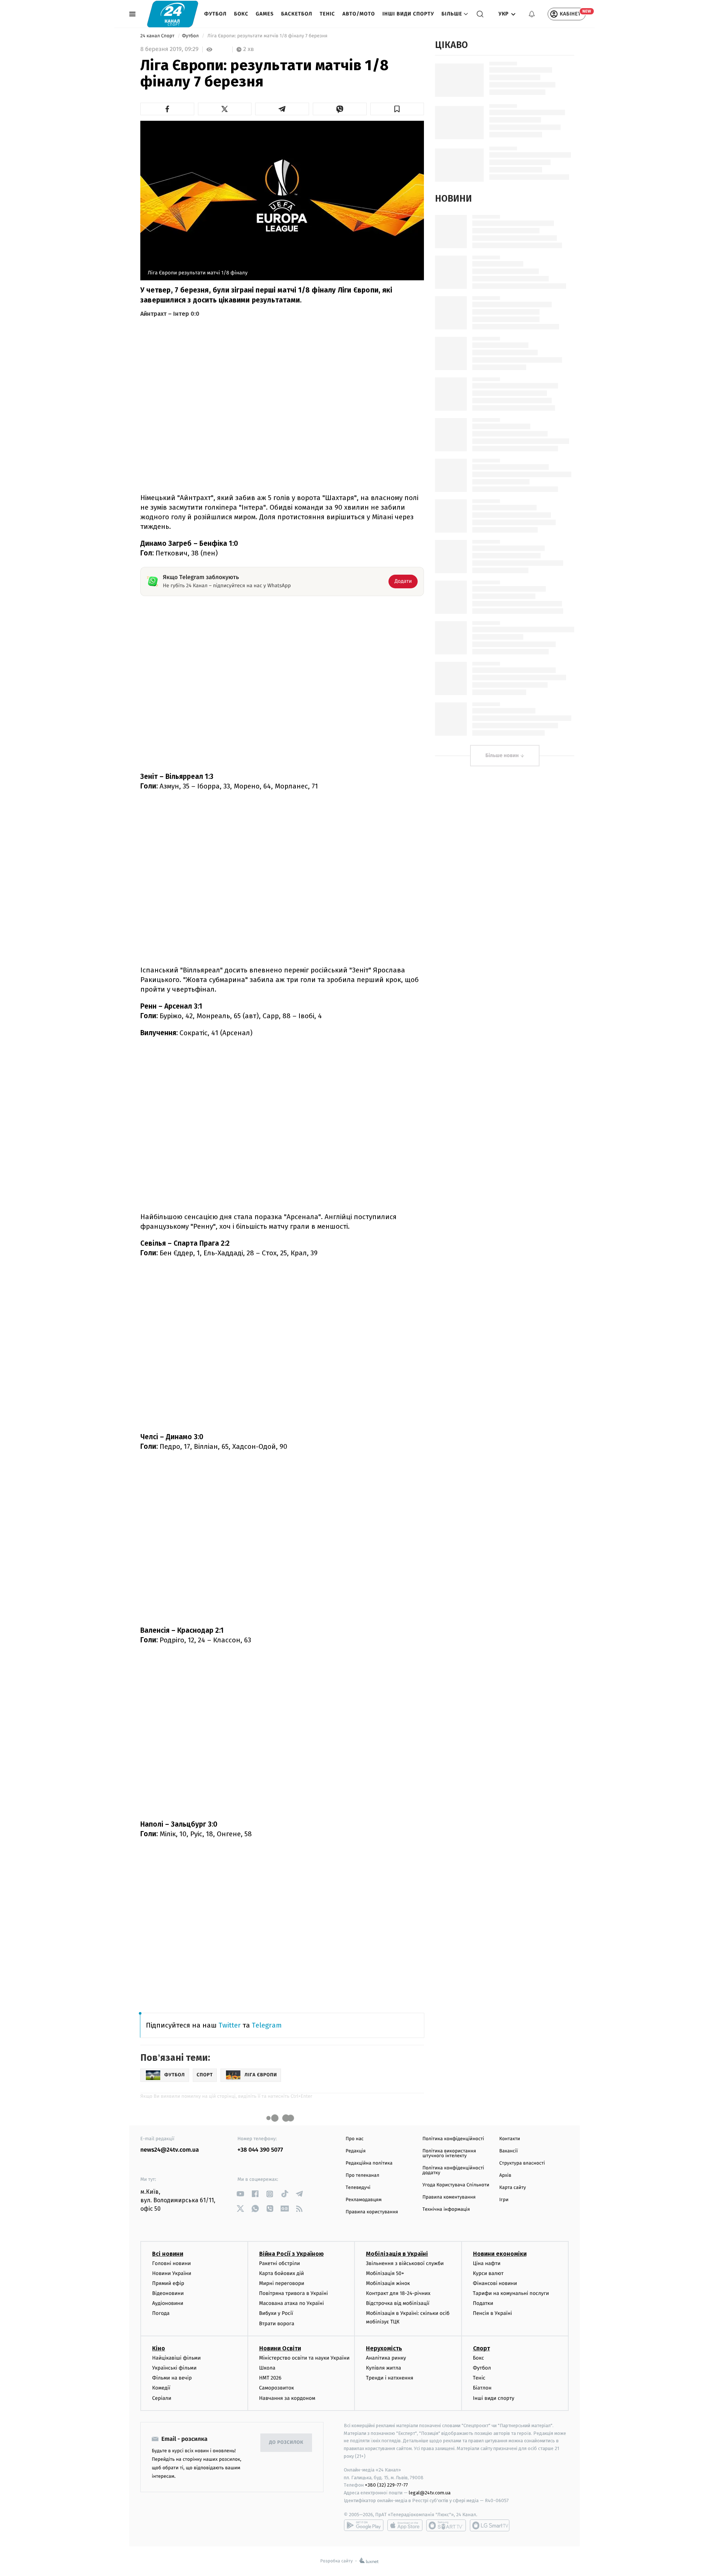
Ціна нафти (487, 2263)
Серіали (162, 2398)
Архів (505, 2175)
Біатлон (482, 2388)
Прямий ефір (168, 2283)
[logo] (173, 14)
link (240, 2194)
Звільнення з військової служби (405, 2263)
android (364, 2525)
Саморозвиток (277, 2388)
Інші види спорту (408, 14)
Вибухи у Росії (276, 2313)
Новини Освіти (280, 2348)
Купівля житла (383, 2368)
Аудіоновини (168, 2303)
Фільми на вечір (172, 2378)
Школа (267, 2368)
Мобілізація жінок (388, 2283)
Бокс (241, 14)
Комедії (161, 2388)
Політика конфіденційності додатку (453, 2170)
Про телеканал (362, 2175)
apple (405, 2525)
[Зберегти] (397, 109)
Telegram (267, 2025)
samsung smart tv (490, 2525)
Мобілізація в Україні (397, 2254)
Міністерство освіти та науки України (304, 2358)
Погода (161, 2313)
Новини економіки (500, 2254)
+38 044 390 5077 (260, 2150)
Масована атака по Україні (292, 2303)
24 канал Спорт (158, 36)
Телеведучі (358, 2188)
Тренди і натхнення (390, 2378)
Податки (483, 2303)
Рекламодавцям (364, 2200)
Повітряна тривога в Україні (294, 2293)
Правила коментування (449, 2197)
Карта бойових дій (282, 2273)
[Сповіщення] (532, 14)
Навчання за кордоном (287, 2398)
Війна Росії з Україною (292, 2254)
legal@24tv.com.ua (430, 2493)
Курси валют (488, 2273)
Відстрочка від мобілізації (398, 2303)
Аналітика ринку (386, 2358)
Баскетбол (297, 14)
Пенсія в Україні (493, 2313)
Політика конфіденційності (453, 2139)
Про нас (355, 2139)
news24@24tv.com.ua (170, 2150)
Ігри (504, 2200)
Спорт (482, 2348)
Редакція (356, 2151)
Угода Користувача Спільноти (456, 2185)
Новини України (172, 2273)
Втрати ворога (277, 2324)
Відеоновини (168, 2293)
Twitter (230, 2025)
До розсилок (286, 2442)
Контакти (510, 2139)
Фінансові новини (495, 2283)
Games (265, 14)
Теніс (327, 14)
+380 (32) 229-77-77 (386, 2485)
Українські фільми (174, 2368)
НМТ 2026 (270, 2378)
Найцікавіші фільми (177, 2358)
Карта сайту (513, 2188)
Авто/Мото (359, 14)
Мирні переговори (282, 2283)
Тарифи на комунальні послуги (511, 2293)
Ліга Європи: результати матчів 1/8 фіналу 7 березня (267, 36)
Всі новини (168, 2254)
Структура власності (522, 2163)
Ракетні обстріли (280, 2263)
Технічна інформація (446, 2209)
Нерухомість (384, 2348)
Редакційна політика (369, 2163)
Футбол (215, 14)
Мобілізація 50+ (385, 2273)
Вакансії (508, 2151)
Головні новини (172, 2263)
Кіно (159, 2348)
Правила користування (372, 2212)
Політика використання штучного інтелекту (449, 2153)
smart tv (446, 2525)
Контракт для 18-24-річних (398, 2293)
